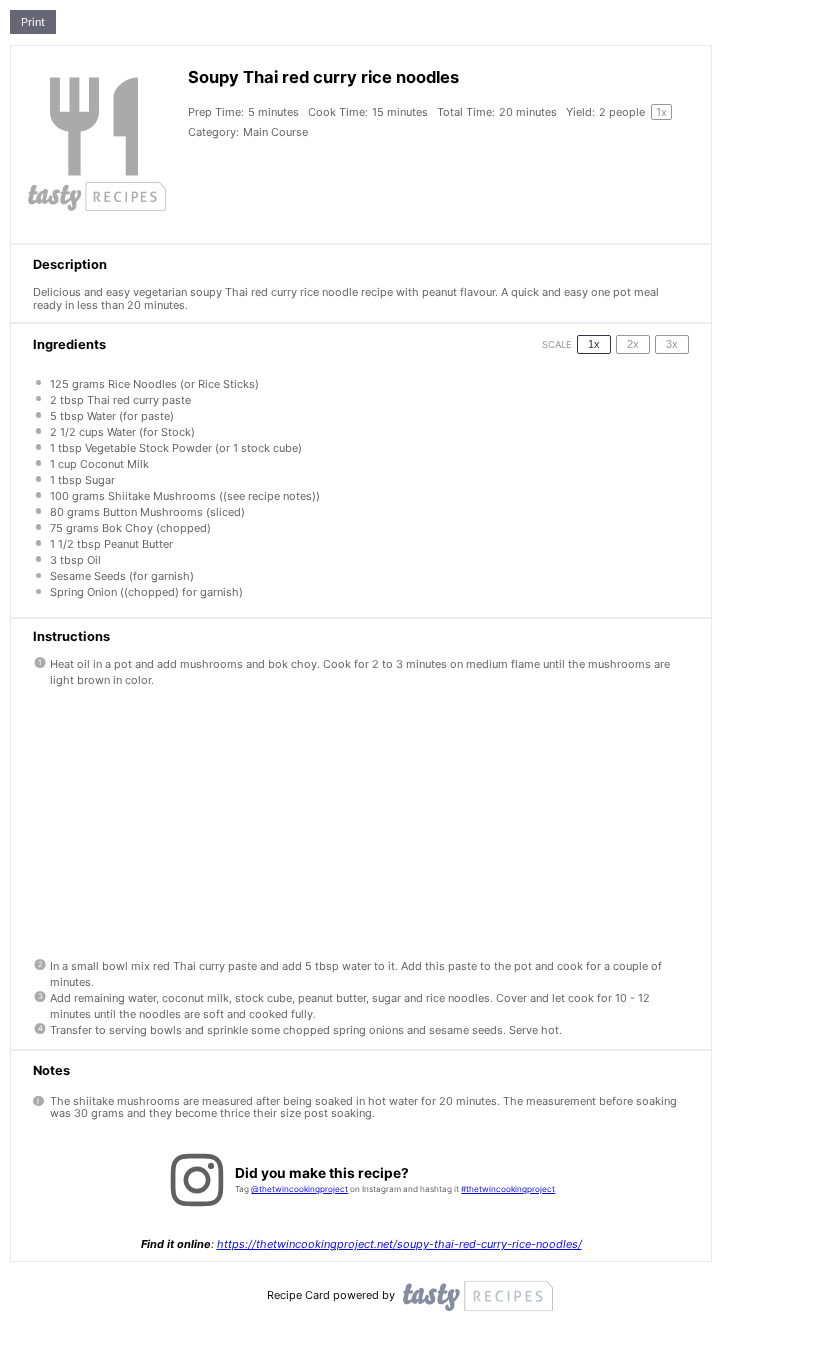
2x (633, 344)
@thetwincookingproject (299, 1189)
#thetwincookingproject (508, 1189)
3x (672, 344)
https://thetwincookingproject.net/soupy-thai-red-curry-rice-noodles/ (399, 1244)
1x (594, 344)
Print (33, 22)
